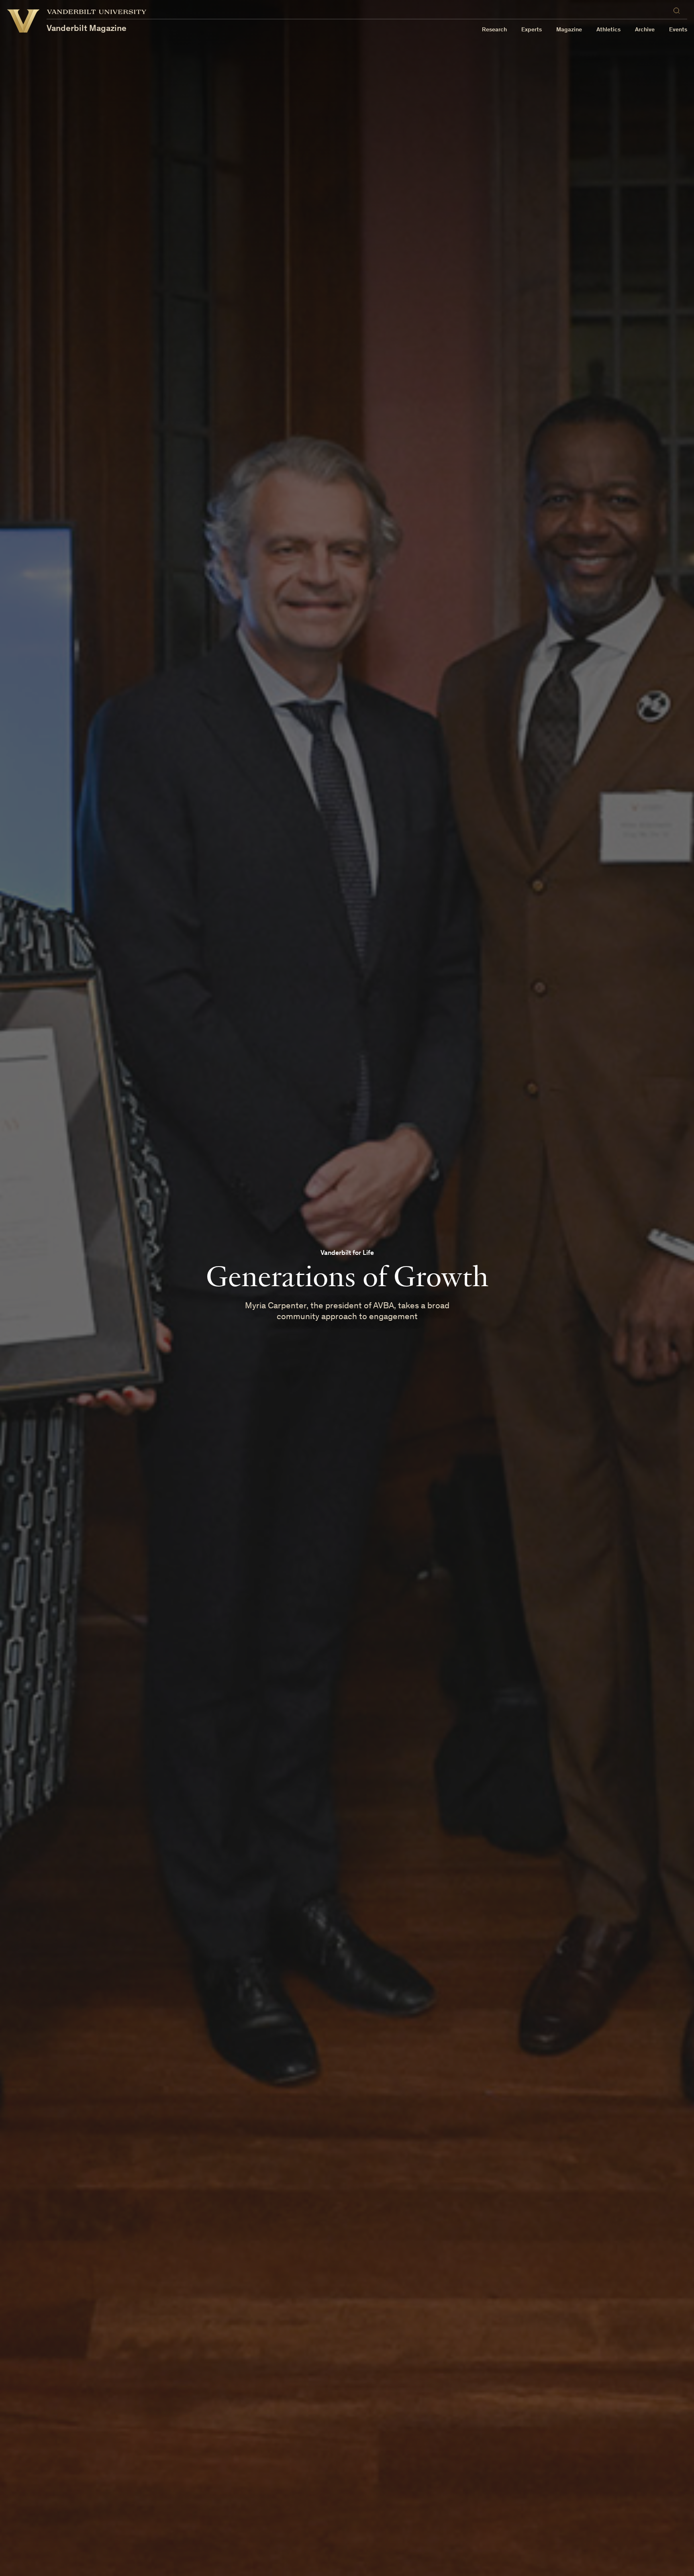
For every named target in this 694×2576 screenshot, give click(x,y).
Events (678, 30)
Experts (532, 30)
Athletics (608, 30)
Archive (645, 30)
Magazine (569, 30)
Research (494, 30)
